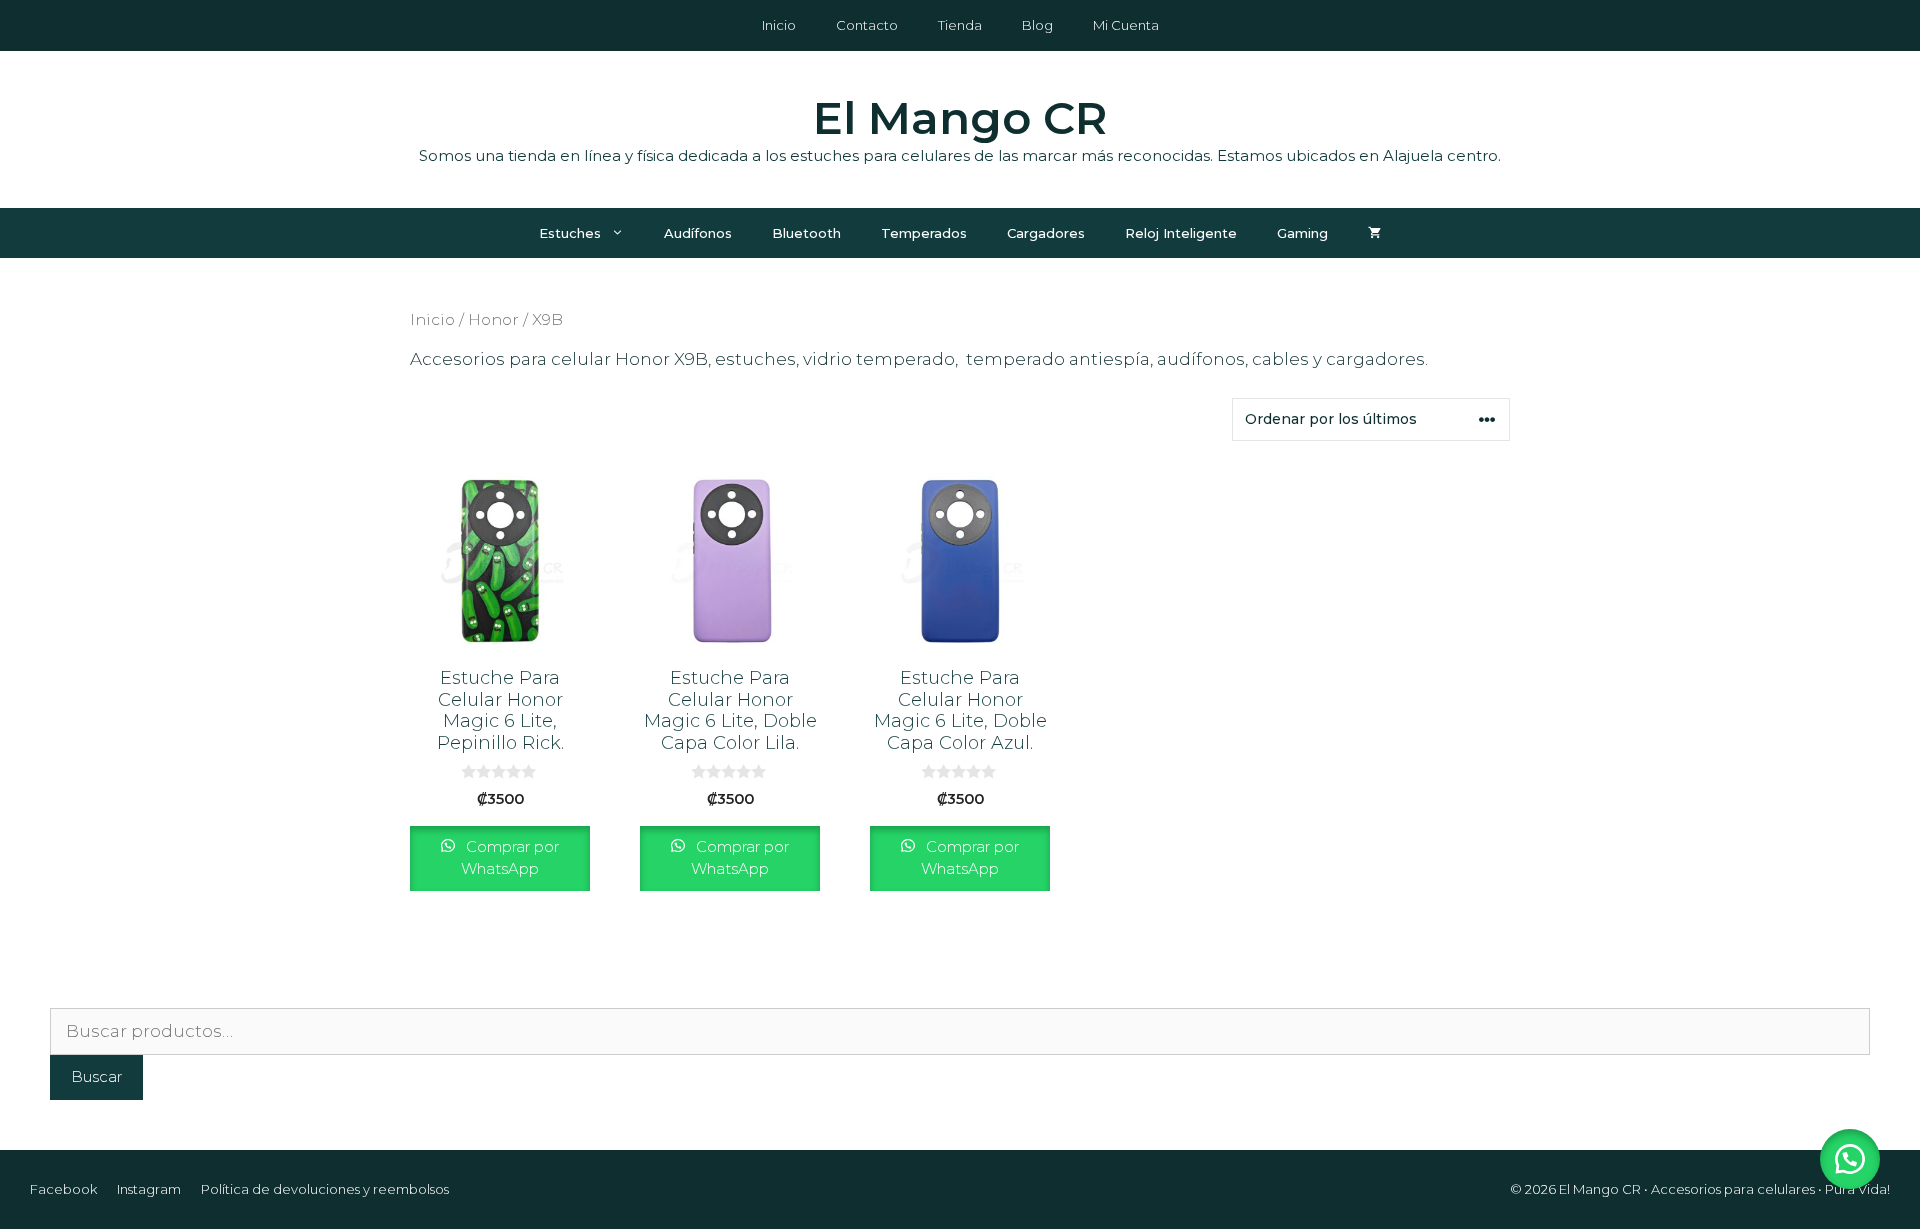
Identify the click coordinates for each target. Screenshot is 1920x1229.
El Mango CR (960, 117)
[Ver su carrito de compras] (1374, 233)
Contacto (867, 25)
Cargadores (1046, 233)
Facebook (63, 1189)
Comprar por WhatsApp (510, 858)
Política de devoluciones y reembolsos (325, 1189)
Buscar (96, 1076)
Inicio (779, 25)
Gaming (1302, 233)
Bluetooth (806, 233)
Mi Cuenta (1126, 25)
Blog (1037, 25)
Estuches (570, 233)
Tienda (960, 25)
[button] (1850, 1159)
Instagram (149, 1189)
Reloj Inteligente (1181, 233)
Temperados (924, 233)
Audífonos (698, 233)
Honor (493, 319)
